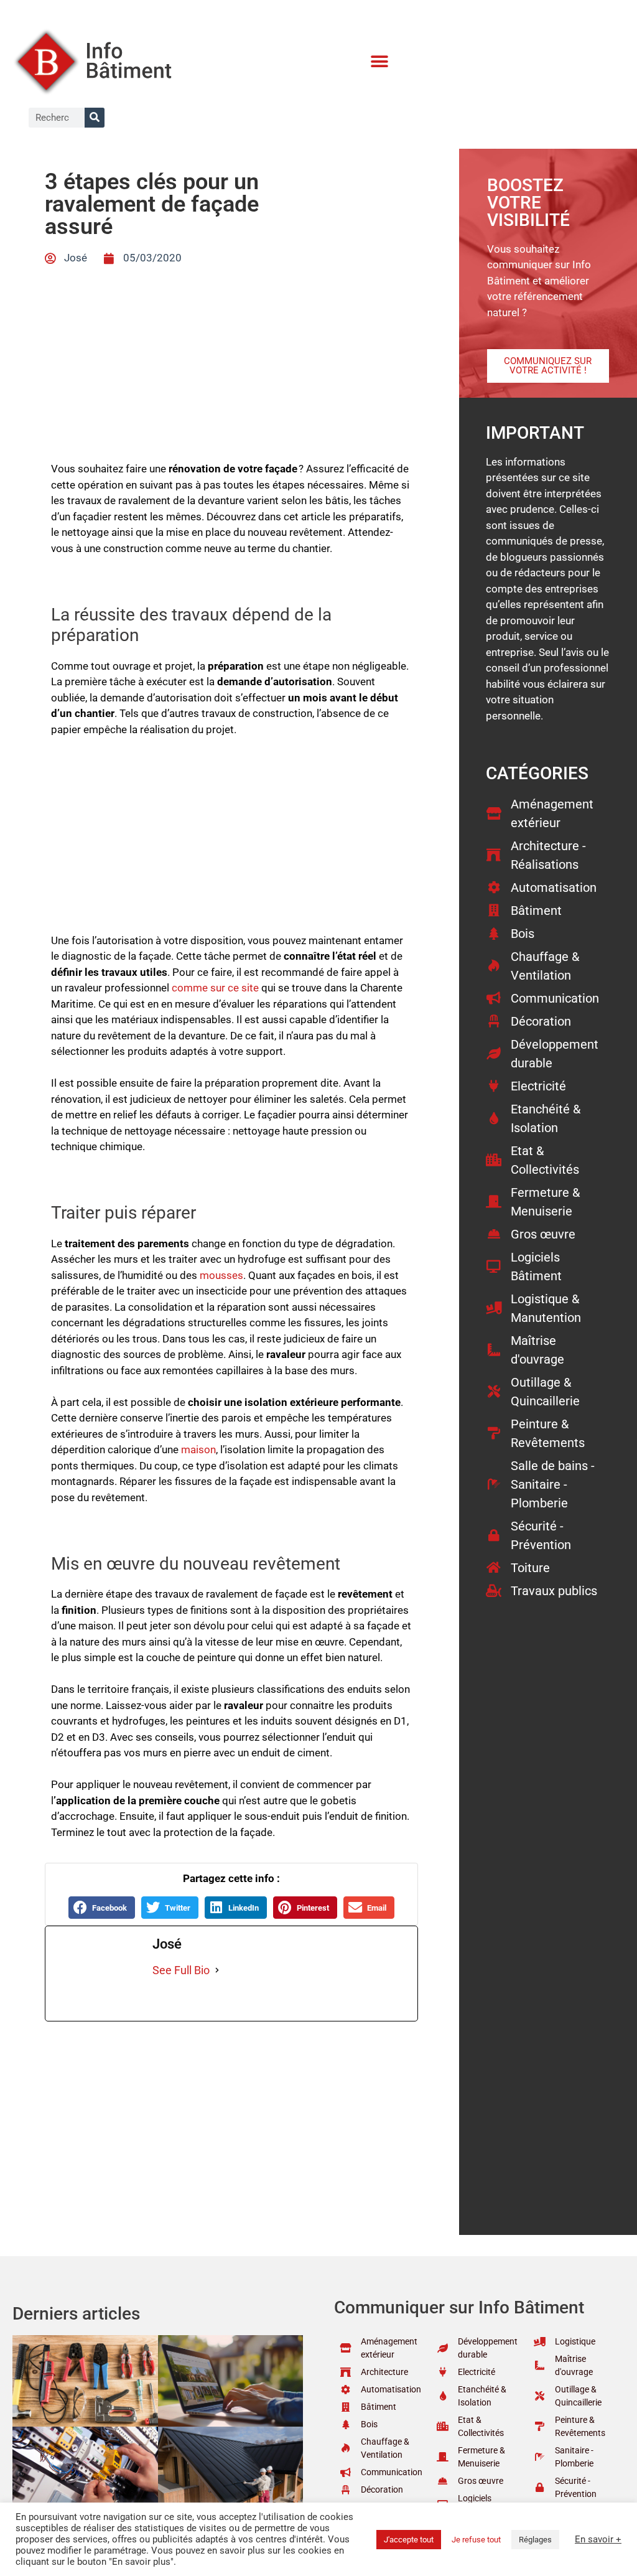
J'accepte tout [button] (409, 2540)
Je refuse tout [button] (476, 2540)
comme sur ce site (215, 988)
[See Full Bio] (217, 1970)
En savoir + (598, 2539)
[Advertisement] (231, 841)
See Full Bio (181, 1970)
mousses (221, 1275)
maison (198, 1450)
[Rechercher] (95, 118)
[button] (380, 62)
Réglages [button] (535, 2540)
